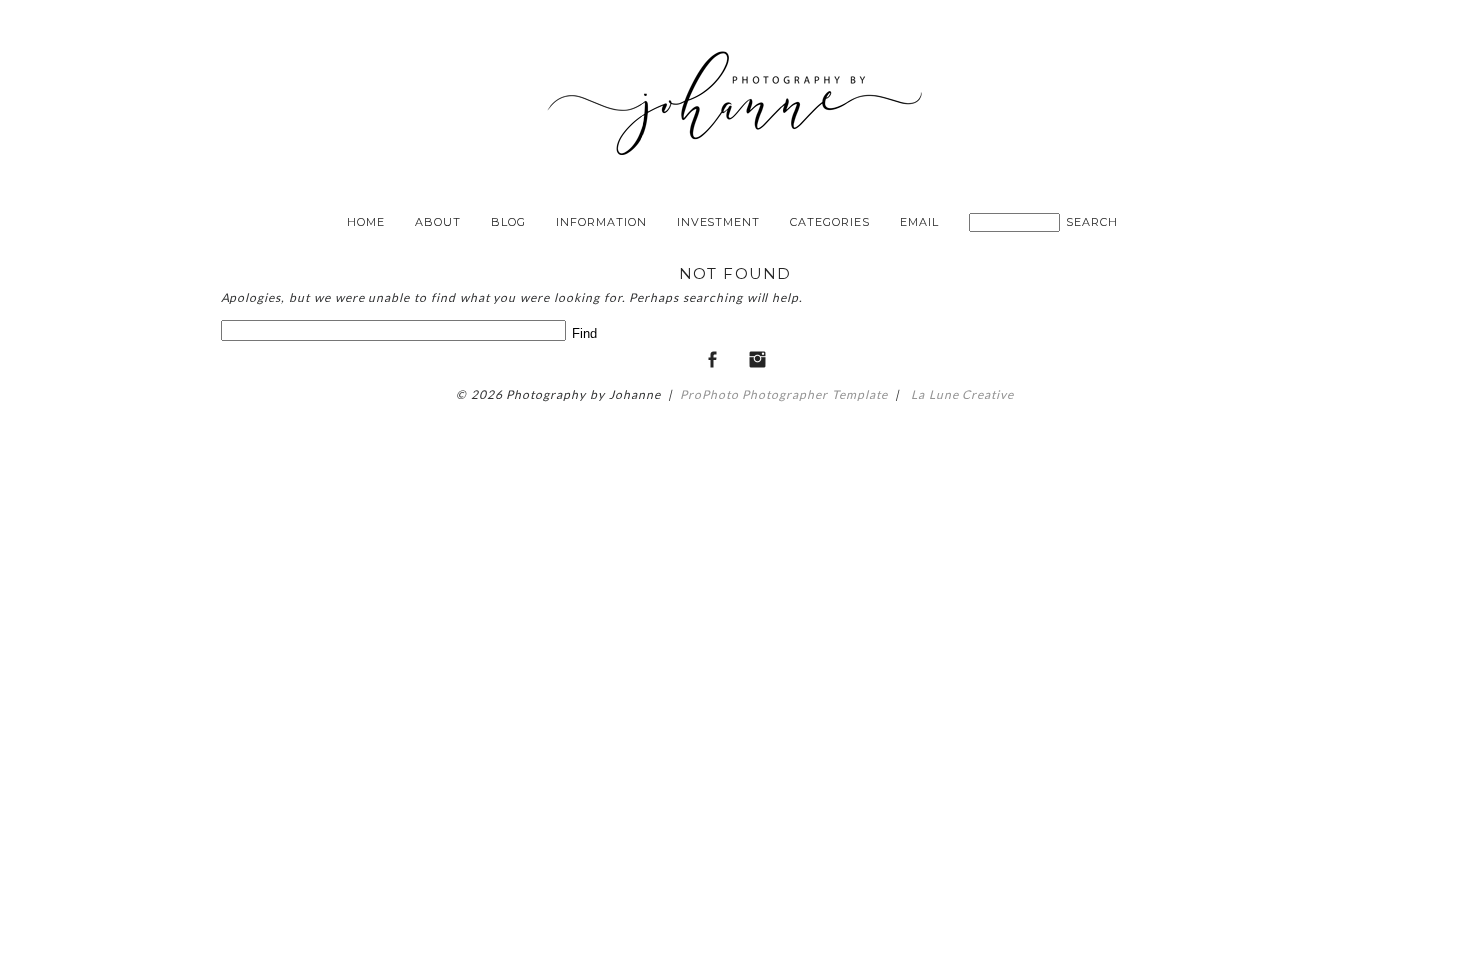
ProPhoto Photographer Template (784, 394)
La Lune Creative (960, 394)
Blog (508, 222)
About (438, 222)
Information (601, 222)
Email (919, 222)
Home (366, 222)
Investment (719, 222)
